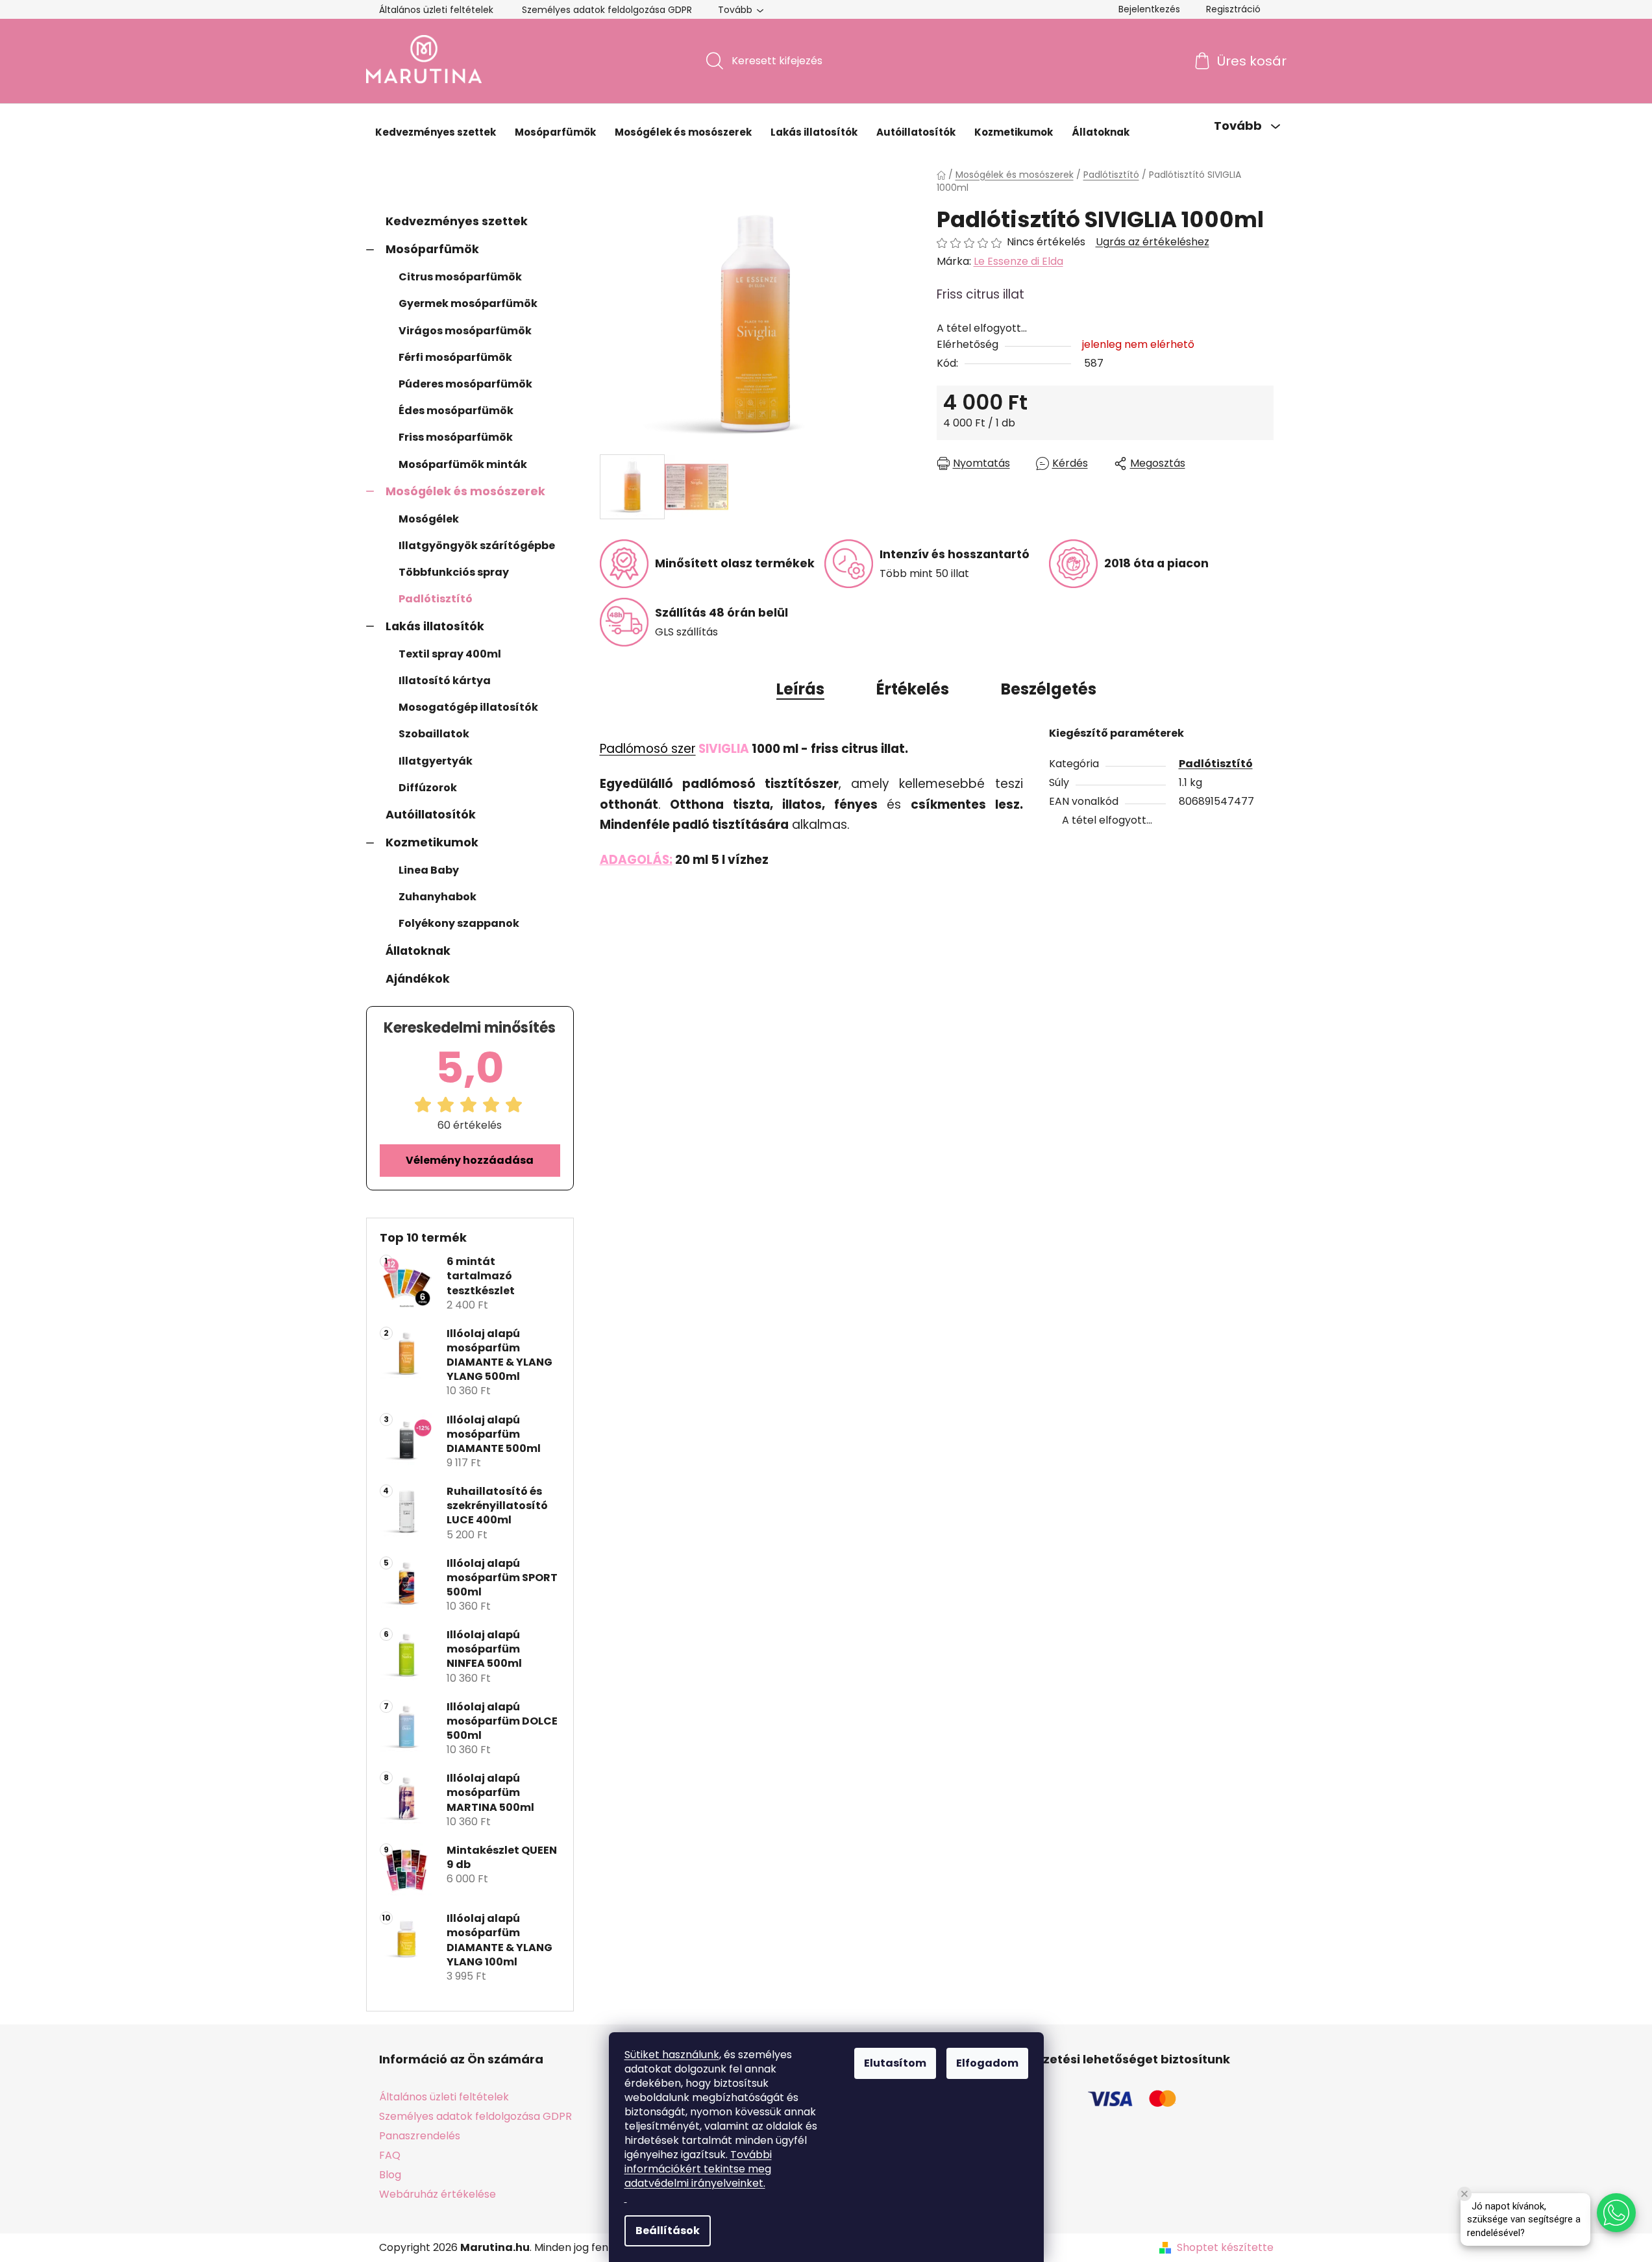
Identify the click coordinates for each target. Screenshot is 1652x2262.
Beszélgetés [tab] (1049, 689)
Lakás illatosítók (435, 626)
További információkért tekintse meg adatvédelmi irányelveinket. (698, 2169)
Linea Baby (429, 870)
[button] (1616, 2213)
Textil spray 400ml (450, 654)
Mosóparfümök (432, 249)
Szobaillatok (434, 734)
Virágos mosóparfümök (465, 331)
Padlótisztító (436, 599)
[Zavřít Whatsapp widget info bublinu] (1464, 2194)
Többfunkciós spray (454, 572)
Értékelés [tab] (913, 689)
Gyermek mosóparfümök (468, 303)
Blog (390, 2175)
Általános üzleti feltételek (436, 10)
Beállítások (668, 2231)
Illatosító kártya (445, 681)
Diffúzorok (428, 788)
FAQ (390, 2155)
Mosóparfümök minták (463, 464)
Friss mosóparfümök (456, 437)
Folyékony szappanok (459, 923)
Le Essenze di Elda (1018, 261)
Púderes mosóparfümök (465, 384)
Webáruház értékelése (438, 2194)
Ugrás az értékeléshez (1153, 242)
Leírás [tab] (800, 689)
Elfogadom (987, 2063)
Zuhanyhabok (438, 897)
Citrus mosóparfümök (460, 277)
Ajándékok (418, 979)
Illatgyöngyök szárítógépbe (477, 546)
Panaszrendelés (420, 2136)
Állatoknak (418, 951)
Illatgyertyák (436, 761)
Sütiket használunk (672, 2055)
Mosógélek (429, 519)
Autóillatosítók (431, 815)
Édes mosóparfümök (456, 411)
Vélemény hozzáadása (470, 1160)
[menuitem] (436, 132)
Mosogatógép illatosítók (468, 707)
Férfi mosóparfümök (455, 357)
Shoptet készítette (1225, 2248)
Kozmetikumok (432, 842)
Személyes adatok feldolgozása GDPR (607, 10)
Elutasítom (895, 2063)
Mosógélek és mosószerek (465, 491)
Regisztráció (1233, 9)
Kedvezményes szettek (457, 221)
